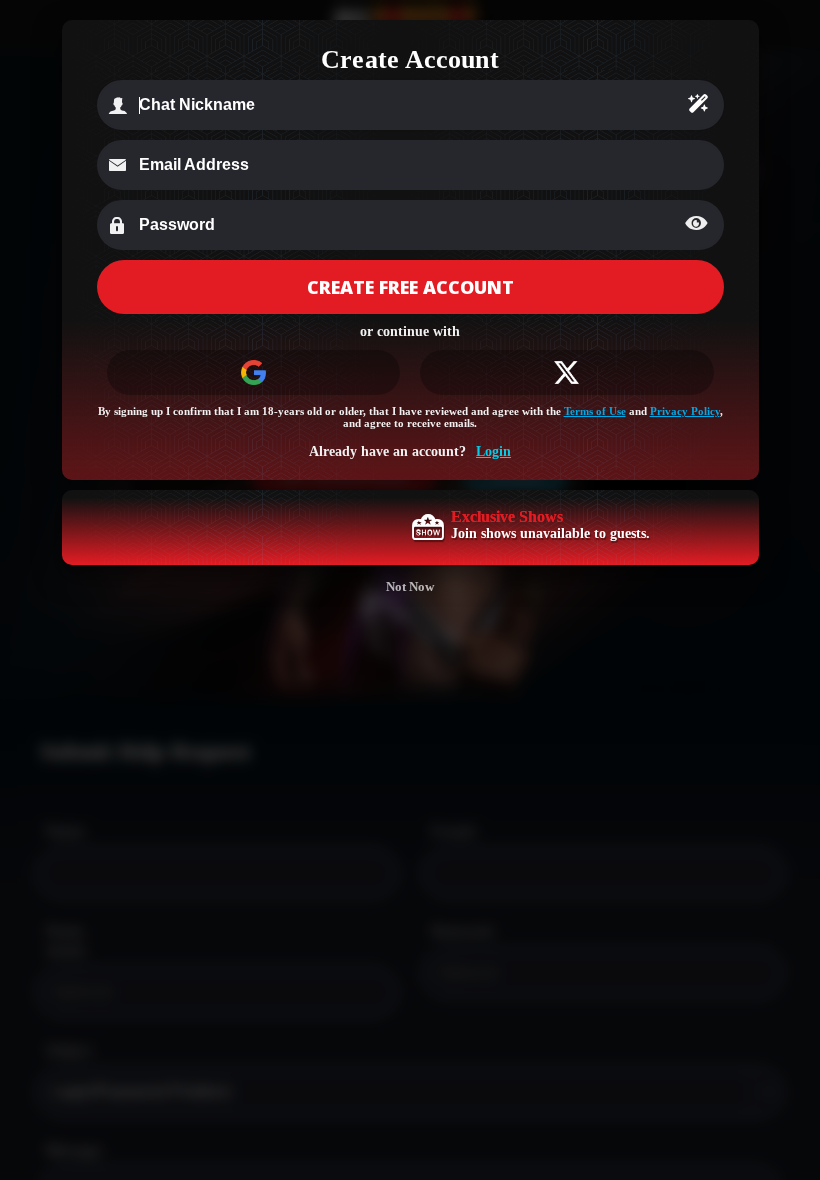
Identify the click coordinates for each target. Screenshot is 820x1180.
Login (493, 451)
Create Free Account (410, 287)
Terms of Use (595, 411)
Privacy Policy (685, 411)
